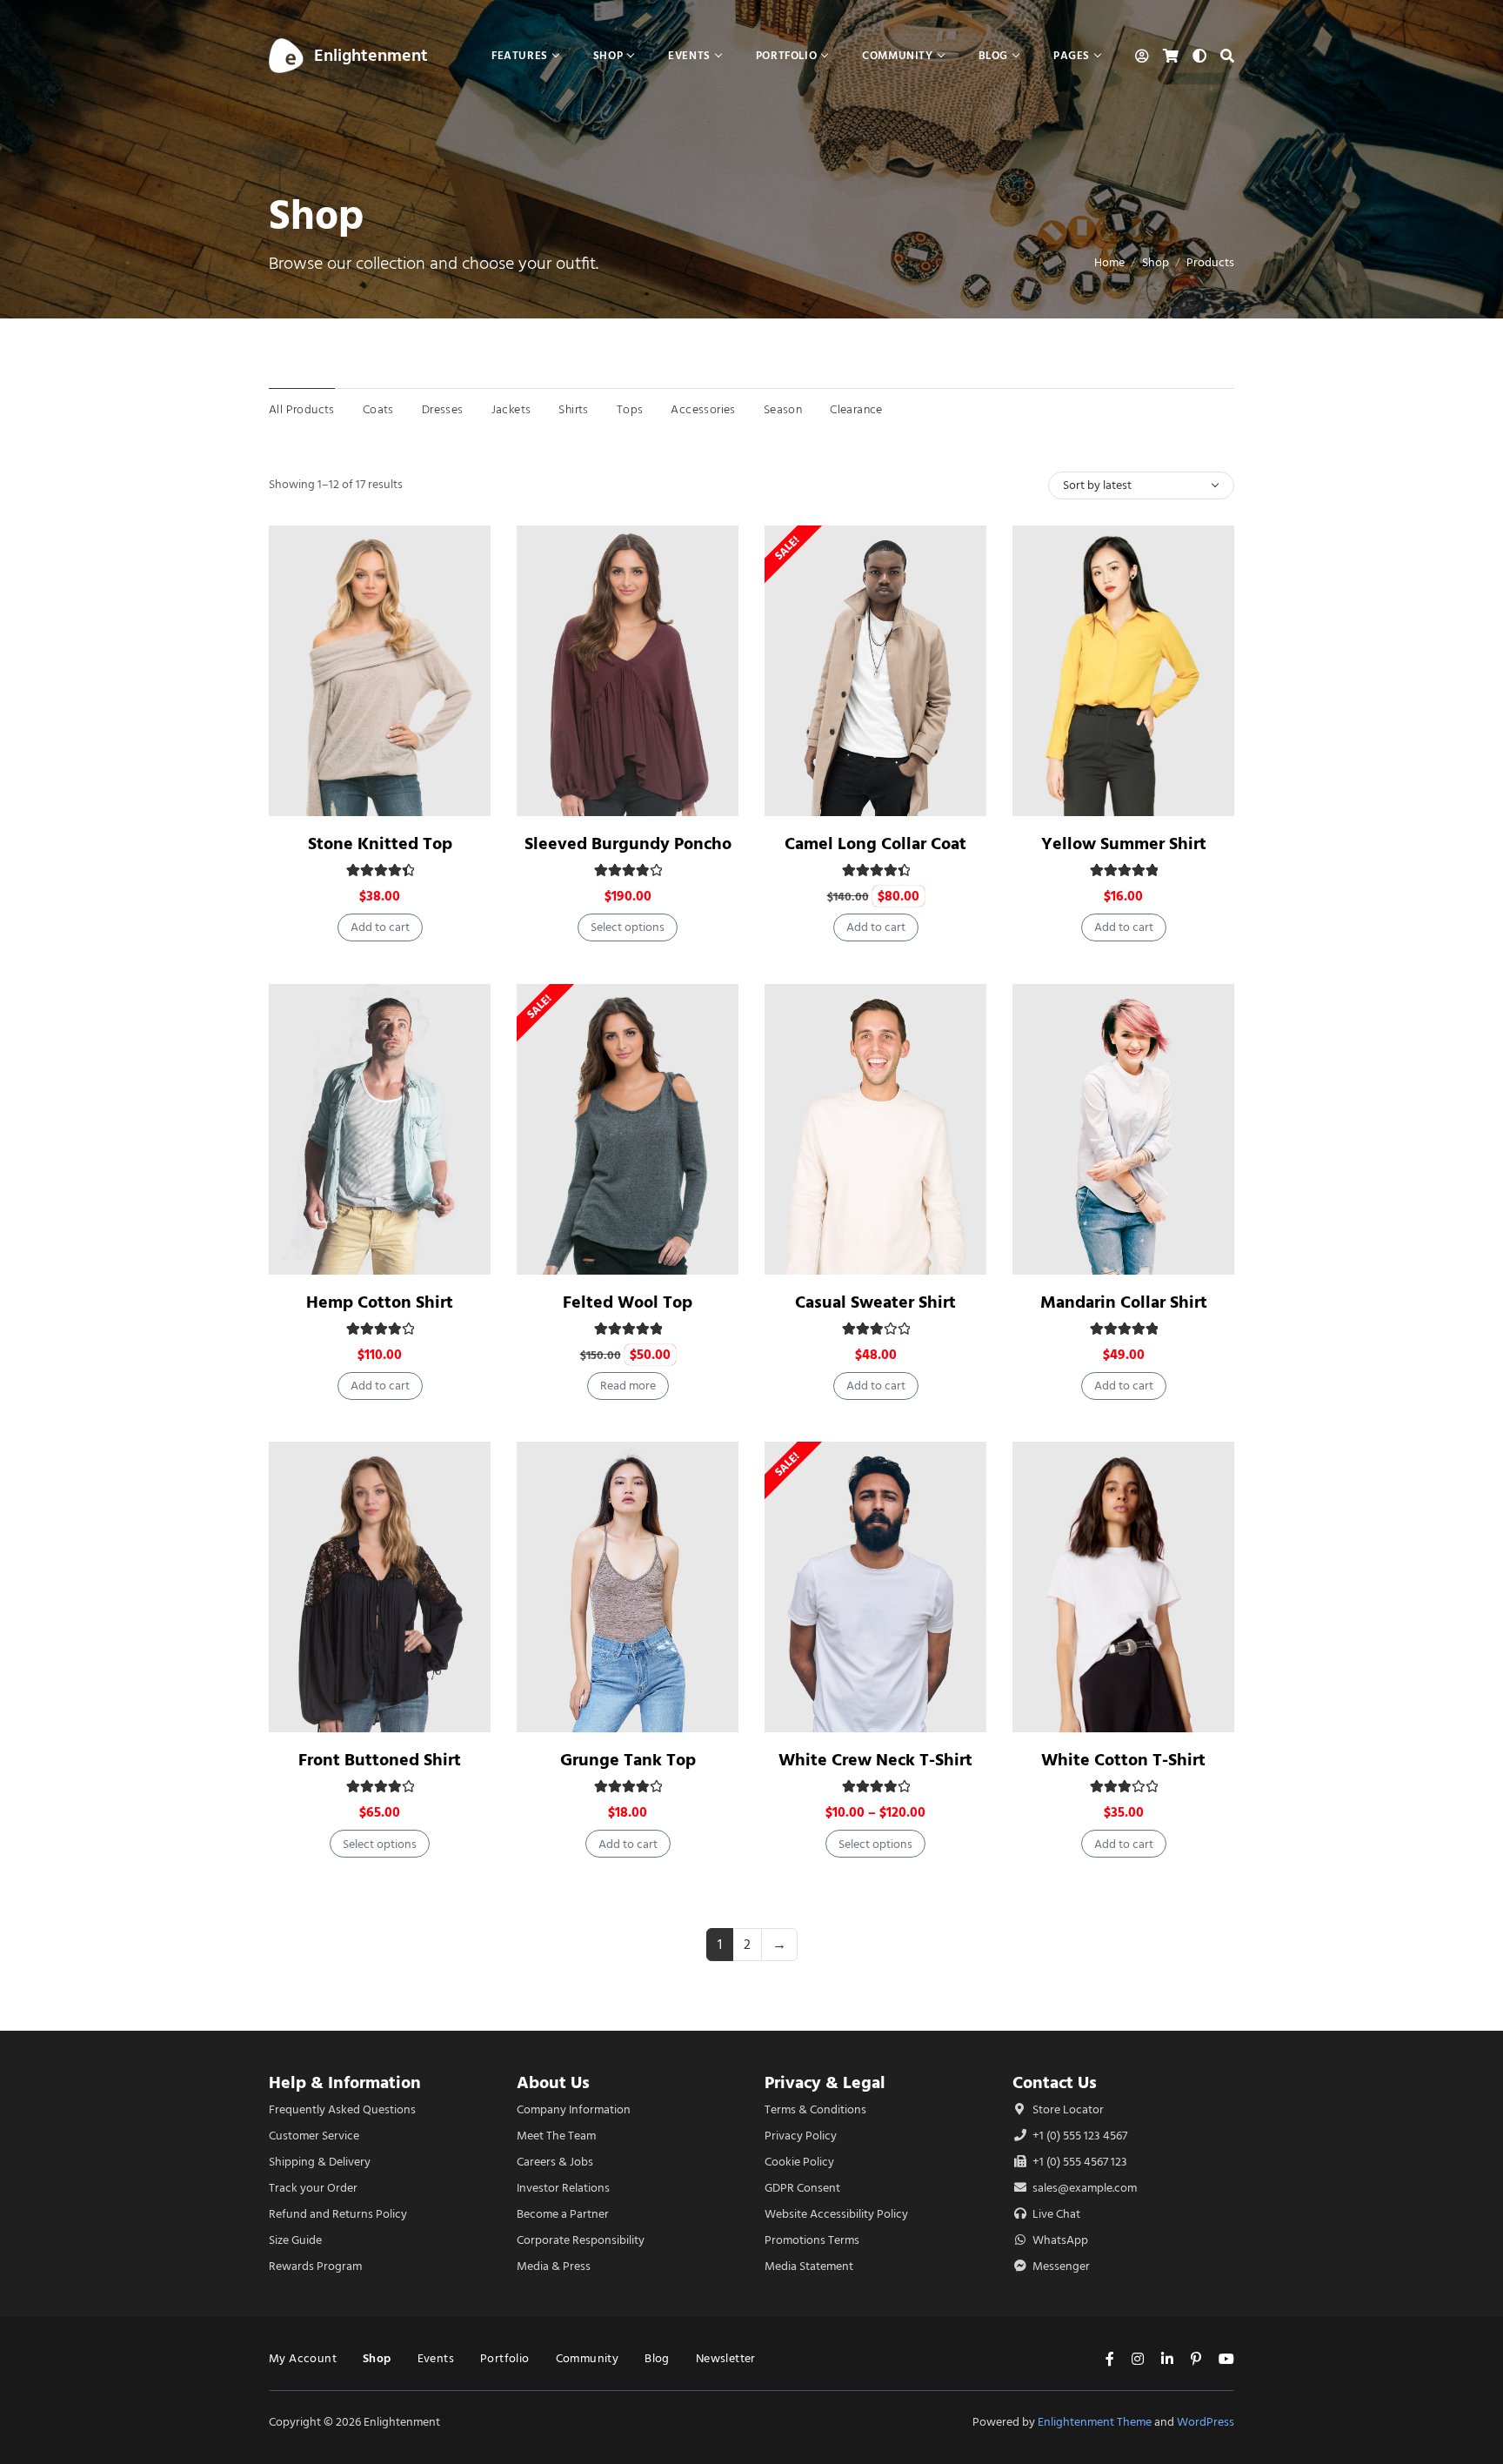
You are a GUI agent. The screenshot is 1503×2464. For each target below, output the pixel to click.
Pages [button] (1072, 55)
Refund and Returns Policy (338, 2214)
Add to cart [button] (380, 927)
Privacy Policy (801, 2136)
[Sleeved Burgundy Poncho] (628, 671)
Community (588, 2358)
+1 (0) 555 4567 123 (1079, 2162)
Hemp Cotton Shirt (380, 1302)
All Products (302, 409)
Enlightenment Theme (1095, 2422)
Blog (657, 2358)
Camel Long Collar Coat (875, 844)
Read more (628, 1386)
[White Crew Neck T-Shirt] (875, 1587)
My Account (303, 2358)
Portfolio (505, 2358)
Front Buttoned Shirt (380, 1760)
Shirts (573, 409)
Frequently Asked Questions (342, 2109)
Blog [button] (993, 55)
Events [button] (689, 55)
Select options (628, 927)
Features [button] (520, 55)
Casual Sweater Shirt (875, 1302)
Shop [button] (608, 55)
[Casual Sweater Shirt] (875, 1129)
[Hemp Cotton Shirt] (380, 1129)
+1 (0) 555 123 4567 (1079, 2136)
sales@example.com (1085, 2188)
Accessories (703, 409)
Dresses (443, 409)
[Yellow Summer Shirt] (1123, 671)
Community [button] (897, 55)
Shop (1156, 262)
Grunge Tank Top (628, 1760)
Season (783, 409)
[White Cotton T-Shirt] (1123, 1587)
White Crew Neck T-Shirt (875, 1760)
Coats (378, 409)
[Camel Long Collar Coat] (875, 671)
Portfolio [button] (786, 55)
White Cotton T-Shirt (1123, 1760)
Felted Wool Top (628, 1302)
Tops (630, 409)
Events (436, 2358)
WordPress (1206, 2422)
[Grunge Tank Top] (628, 1587)
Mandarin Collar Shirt (1124, 1302)
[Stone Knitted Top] (380, 671)
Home (1109, 262)
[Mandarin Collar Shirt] (1123, 1129)
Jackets (511, 409)
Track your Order (313, 2188)
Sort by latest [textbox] (1097, 485)
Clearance (856, 409)
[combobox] (1141, 485)
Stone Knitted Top (380, 844)
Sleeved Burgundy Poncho (628, 844)
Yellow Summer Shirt (1124, 844)
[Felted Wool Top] (628, 1129)
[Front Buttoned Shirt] (380, 1587)
